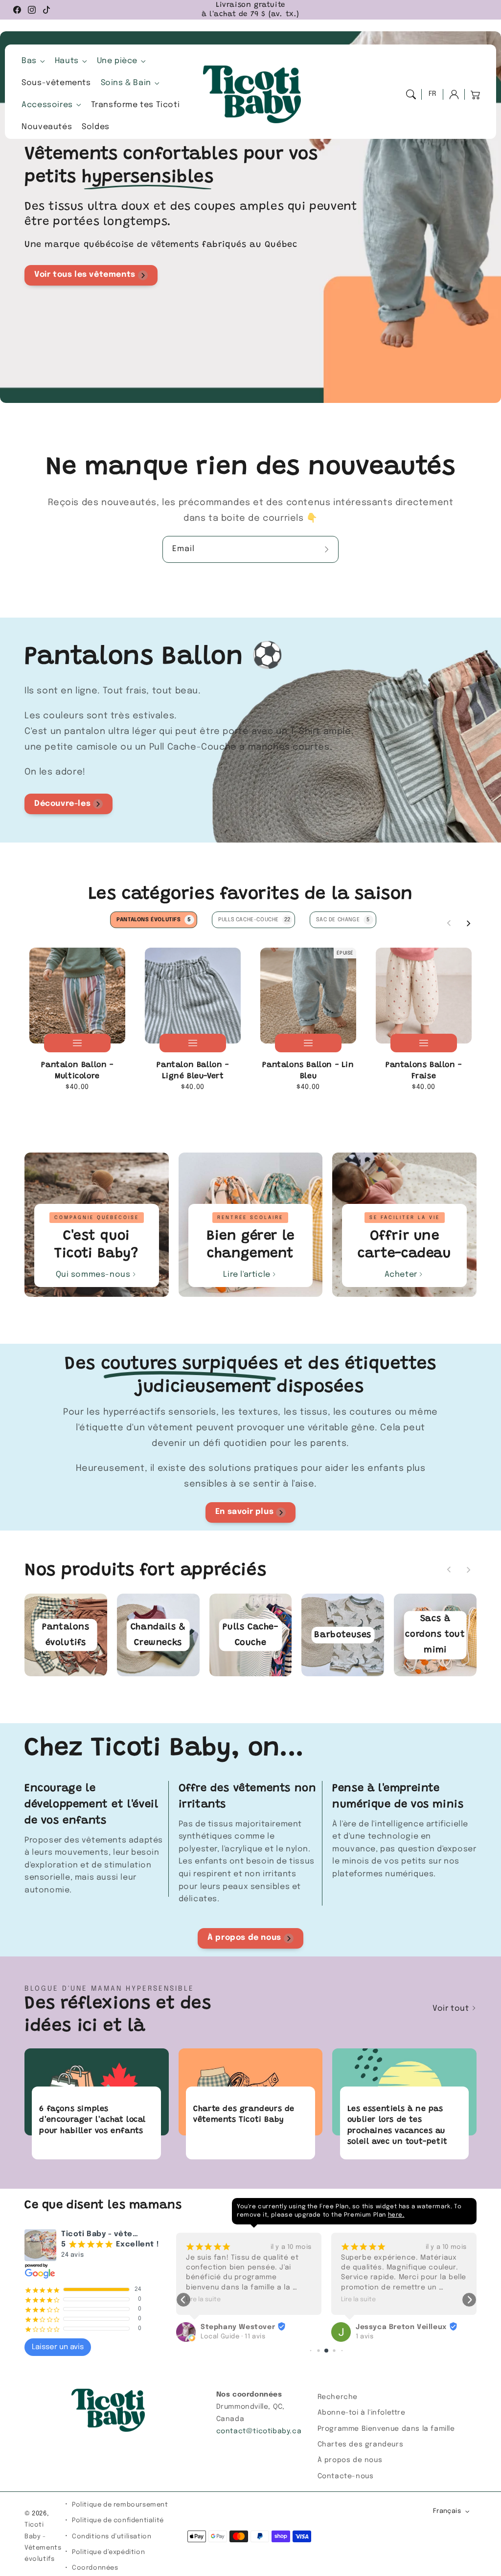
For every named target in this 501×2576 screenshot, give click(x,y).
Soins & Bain (126, 83)
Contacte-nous (346, 2476)
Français (447, 2511)
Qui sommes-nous (93, 1275)
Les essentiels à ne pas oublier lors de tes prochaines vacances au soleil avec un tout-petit (398, 2125)
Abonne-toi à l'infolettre (362, 2413)
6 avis (365, 2314)
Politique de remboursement (120, 2505)
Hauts (67, 61)
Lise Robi (372, 2305)
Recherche (338, 2397)
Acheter (401, 1275)
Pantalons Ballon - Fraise (424, 1070)
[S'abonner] (328, 549)
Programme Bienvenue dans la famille (386, 2429)
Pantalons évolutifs (154, 920)
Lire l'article (247, 1275)
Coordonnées (95, 2568)
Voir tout (452, 2009)
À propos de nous (244, 1938)
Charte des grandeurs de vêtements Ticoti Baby (244, 2114)
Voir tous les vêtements (85, 275)
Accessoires (47, 105)
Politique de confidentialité (118, 2520)
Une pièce (117, 61)
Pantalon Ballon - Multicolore (77, 1070)
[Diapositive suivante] (468, 923)
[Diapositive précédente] (449, 923)
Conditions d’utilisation (112, 2537)
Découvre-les (62, 804)
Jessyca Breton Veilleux (246, 2327)
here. (396, 2215)
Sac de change (343, 920)
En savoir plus (244, 1512)
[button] (411, 94)
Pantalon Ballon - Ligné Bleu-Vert (193, 1070)
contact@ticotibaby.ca (259, 2431)
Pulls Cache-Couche (254, 920)
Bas (29, 61)
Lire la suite (203, 2299)
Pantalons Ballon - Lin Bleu (308, 1070)
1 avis (210, 2337)
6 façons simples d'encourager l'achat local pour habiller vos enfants (92, 2120)
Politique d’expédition (108, 2552)
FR (433, 94)
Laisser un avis (58, 2347)
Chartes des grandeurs (361, 2444)
